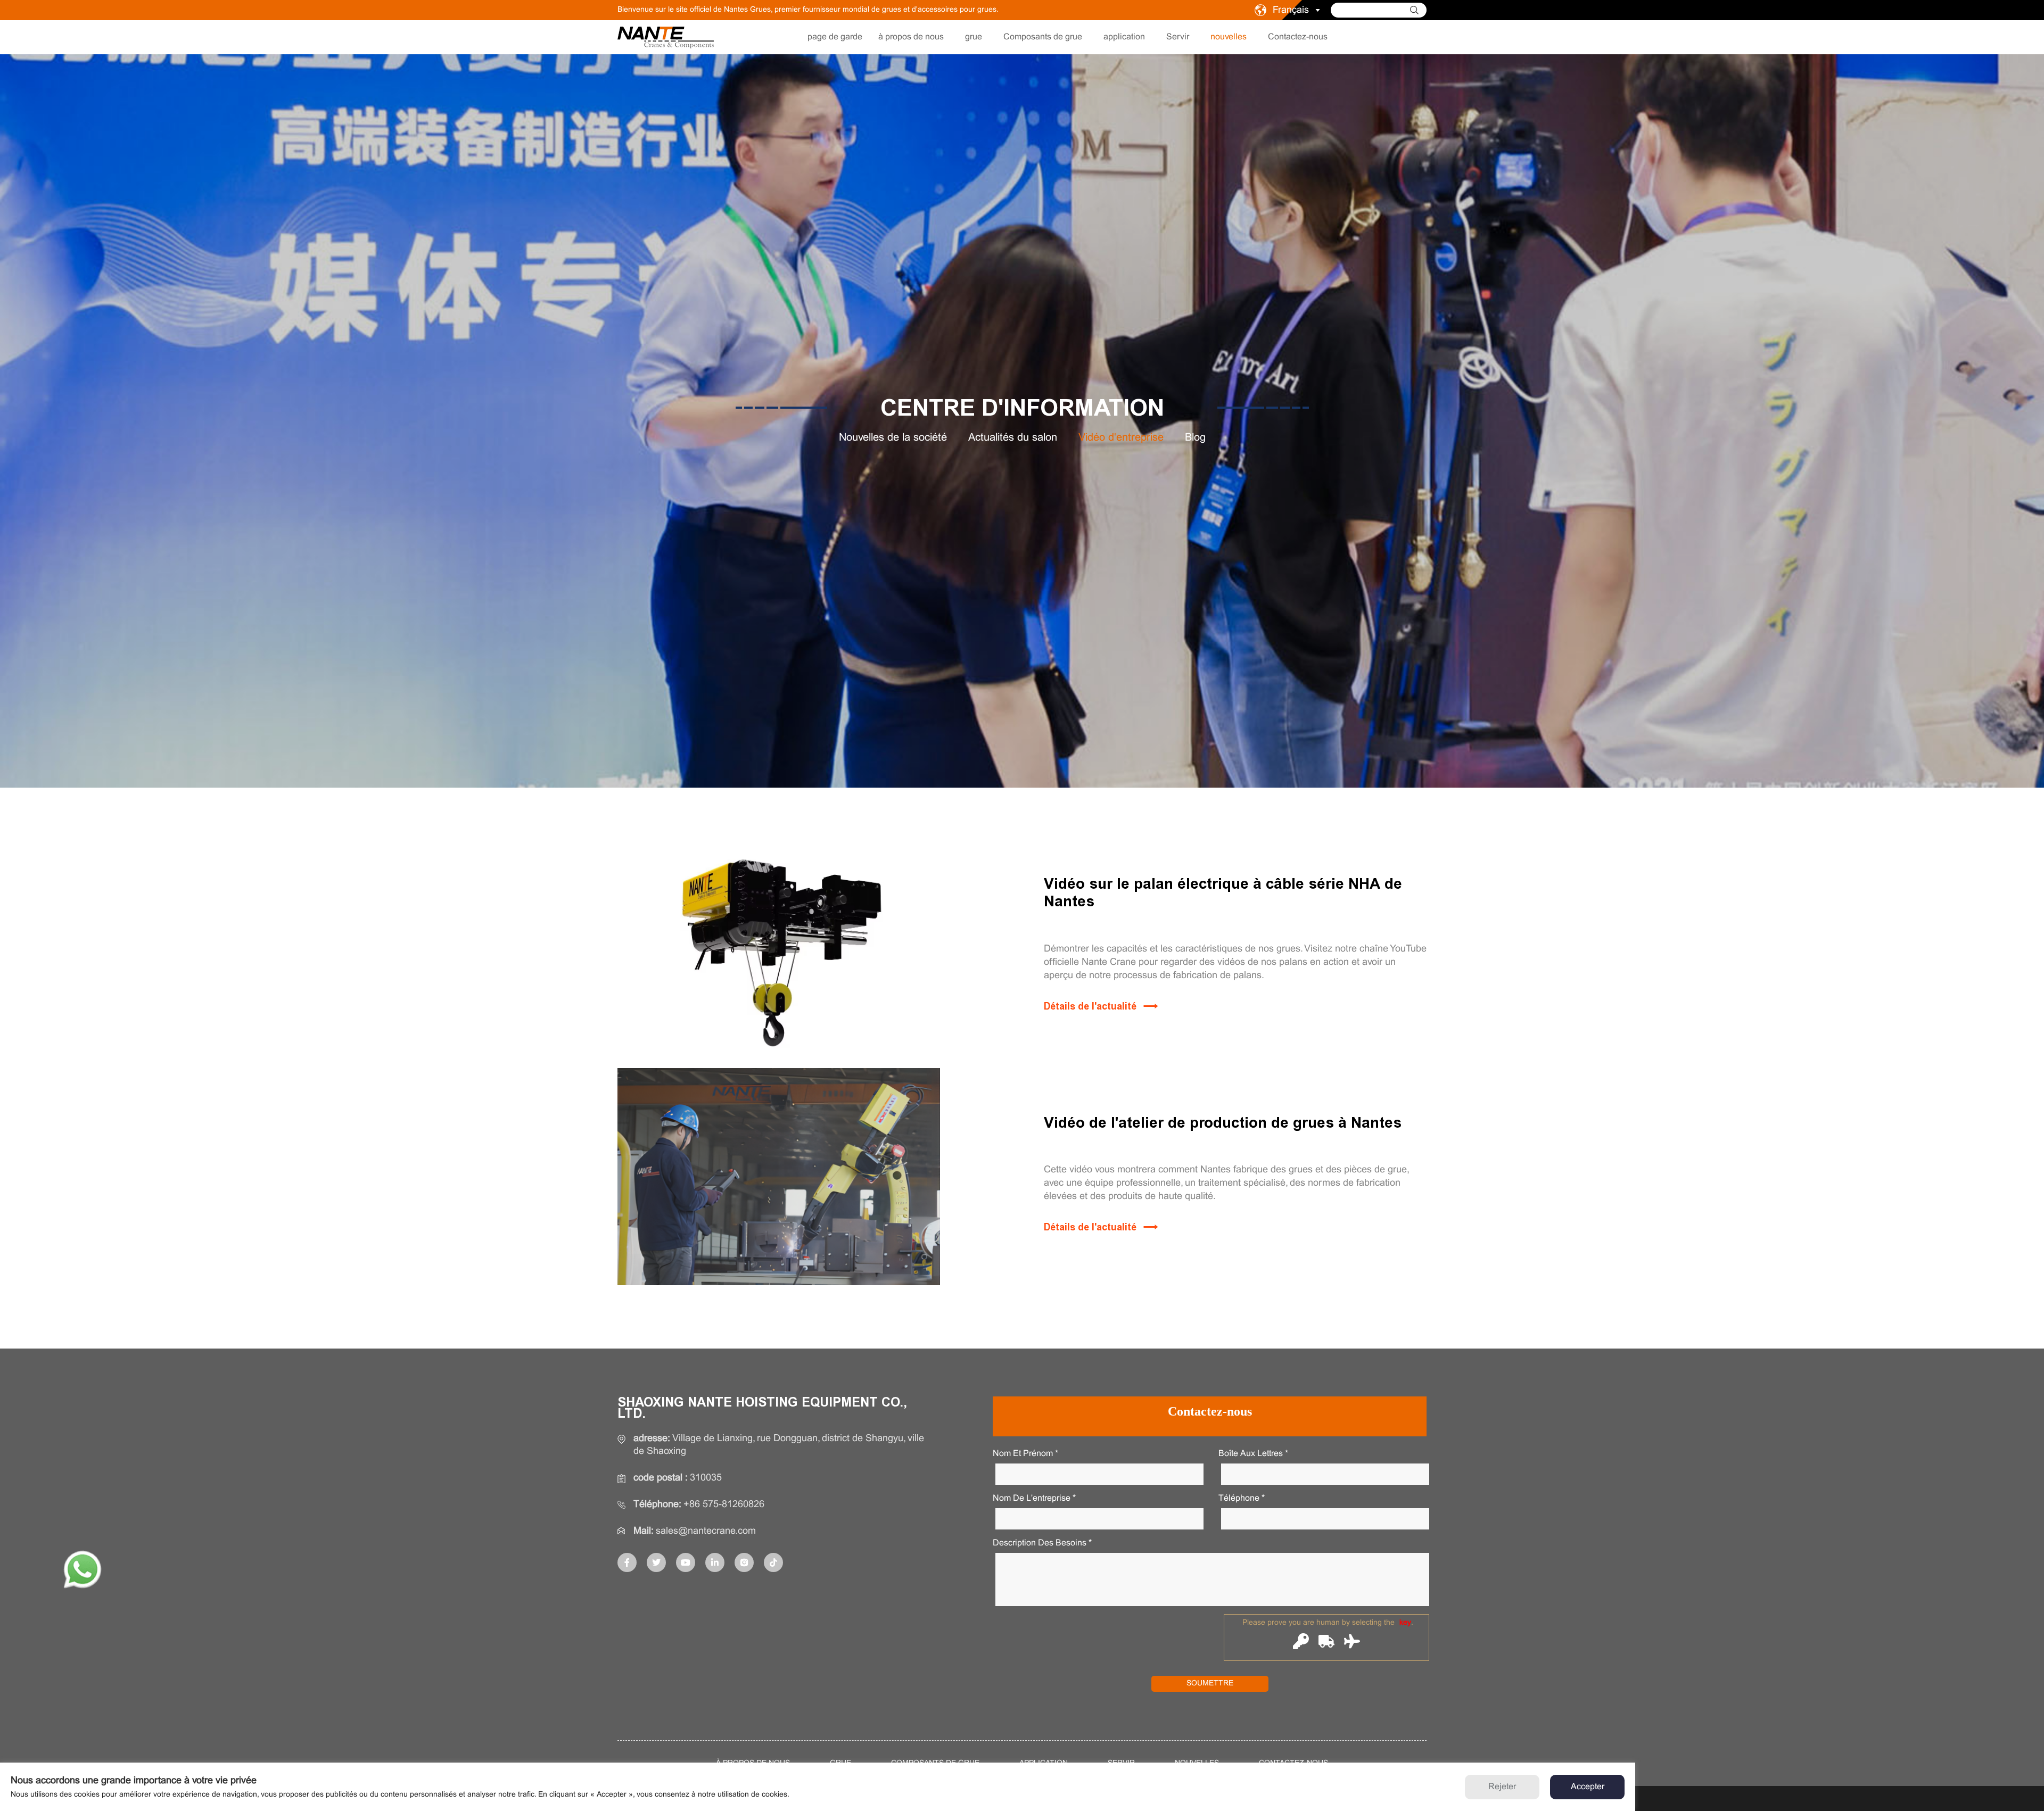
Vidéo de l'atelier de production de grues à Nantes (1223, 1123)
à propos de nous (911, 37)
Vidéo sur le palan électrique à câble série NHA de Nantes (1223, 893)
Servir (1178, 37)
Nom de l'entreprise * (1034, 1498)
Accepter (1588, 1787)
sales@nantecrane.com (706, 1531)
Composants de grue (1043, 37)
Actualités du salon (1013, 438)
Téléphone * (1242, 1498)
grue (974, 37)
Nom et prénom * (1025, 1454)
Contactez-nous (1298, 37)
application (1124, 37)
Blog (1195, 438)
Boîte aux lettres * (1253, 1454)
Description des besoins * (1042, 1543)
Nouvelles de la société (893, 438)
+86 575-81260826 (724, 1505)
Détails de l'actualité (1090, 1006)
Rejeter (1502, 1787)
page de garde (835, 37)
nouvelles (1229, 37)
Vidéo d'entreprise (1121, 438)
